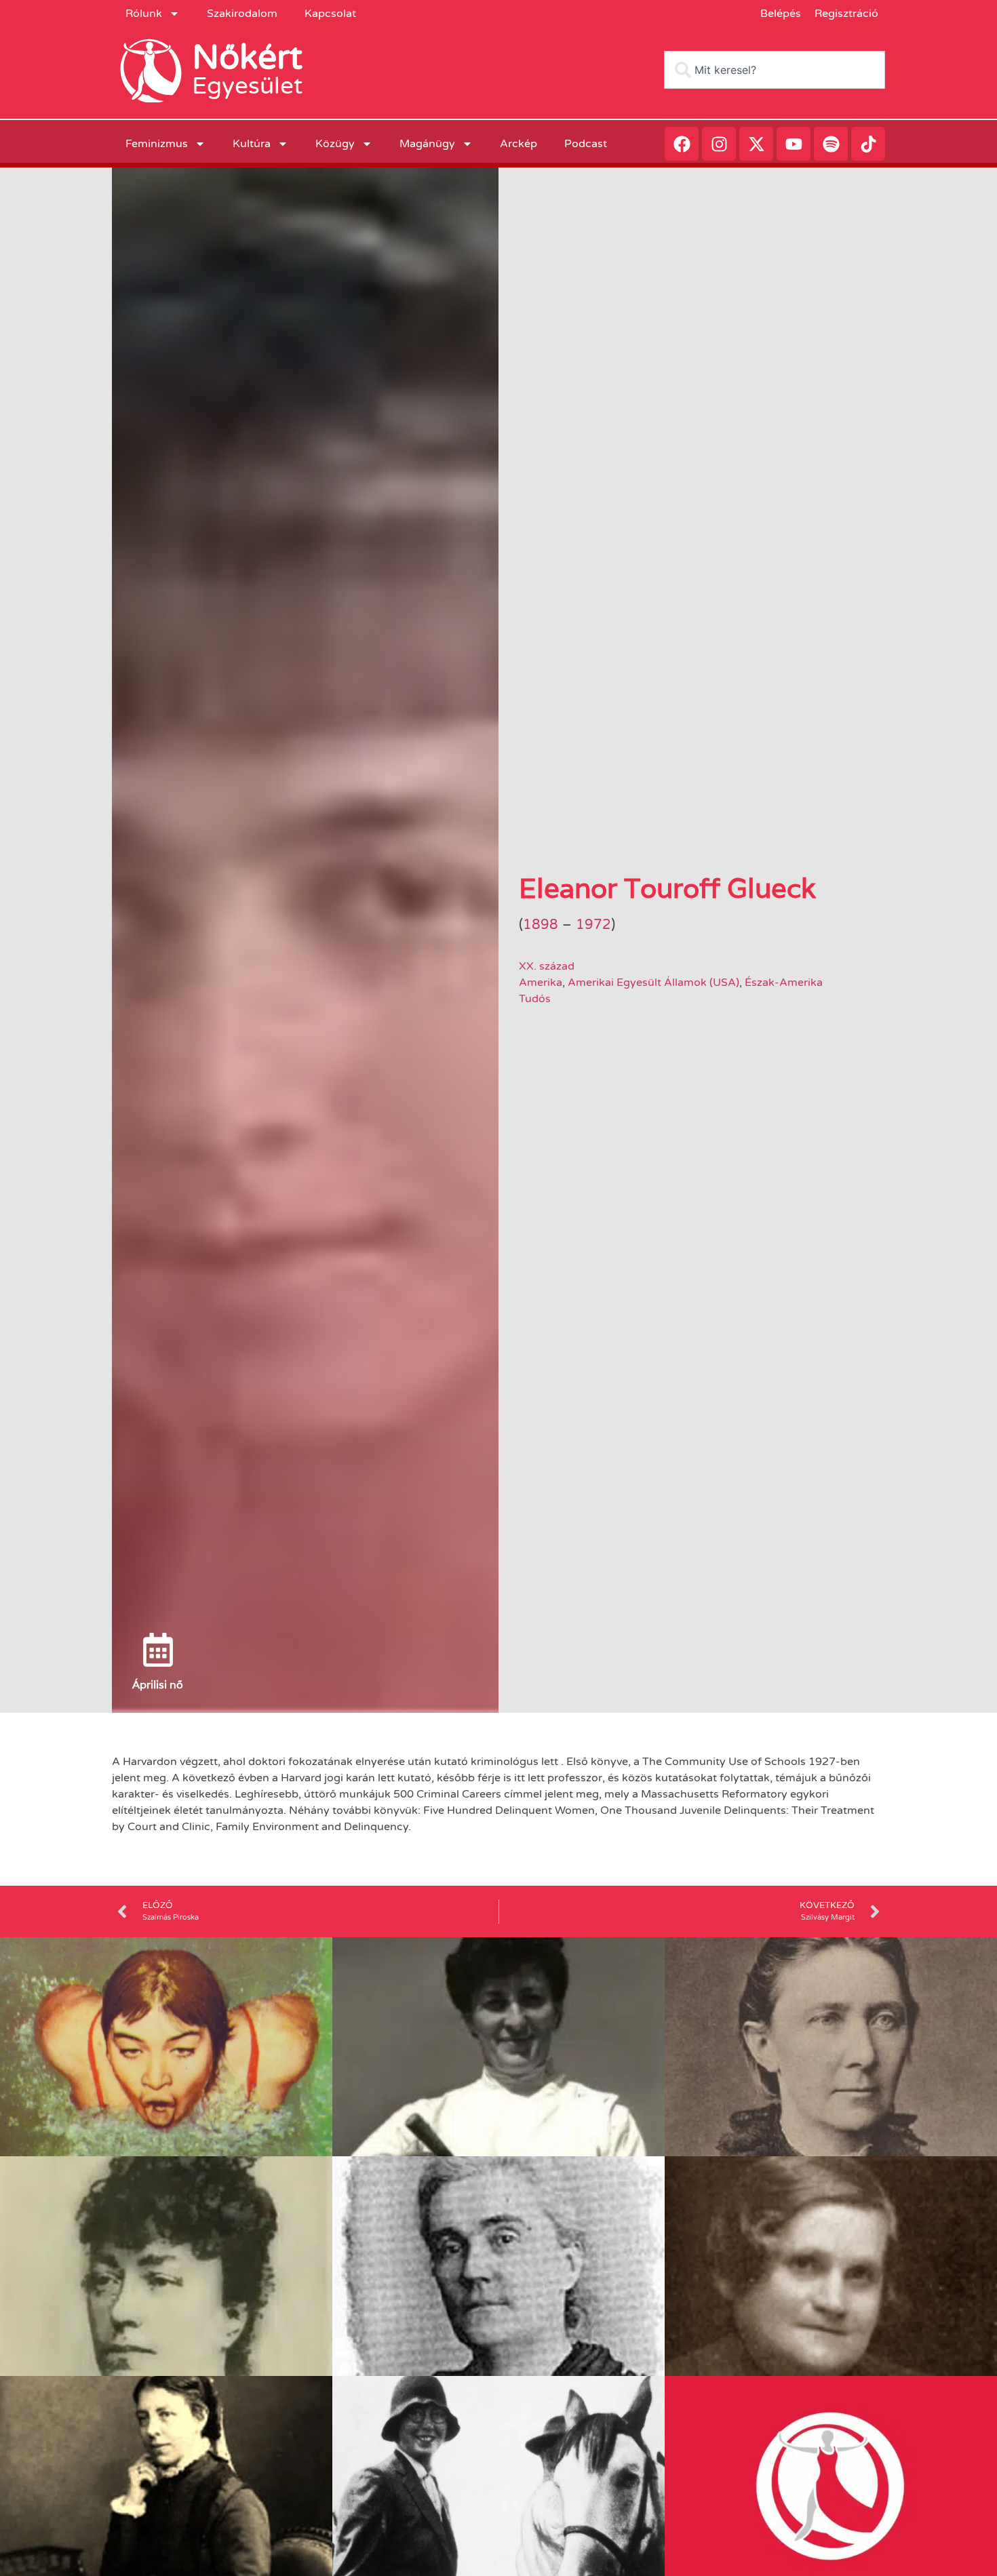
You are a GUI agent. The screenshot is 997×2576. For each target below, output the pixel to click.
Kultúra (252, 144)
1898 (541, 925)
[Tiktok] (868, 144)
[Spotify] (831, 144)
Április (148, 1685)
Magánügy (427, 144)
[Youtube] (794, 144)
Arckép (519, 144)
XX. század (547, 966)
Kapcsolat (330, 14)
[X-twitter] (756, 144)
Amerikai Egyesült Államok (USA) (653, 983)
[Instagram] (719, 144)
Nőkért (247, 58)
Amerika (541, 983)
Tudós (535, 999)
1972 (593, 925)
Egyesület (247, 86)
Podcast (586, 144)
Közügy (335, 144)
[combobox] (775, 70)
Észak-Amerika (784, 983)
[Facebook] (682, 144)
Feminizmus (157, 144)
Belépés (781, 14)
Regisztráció (846, 14)
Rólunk (144, 14)
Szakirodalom (242, 14)
